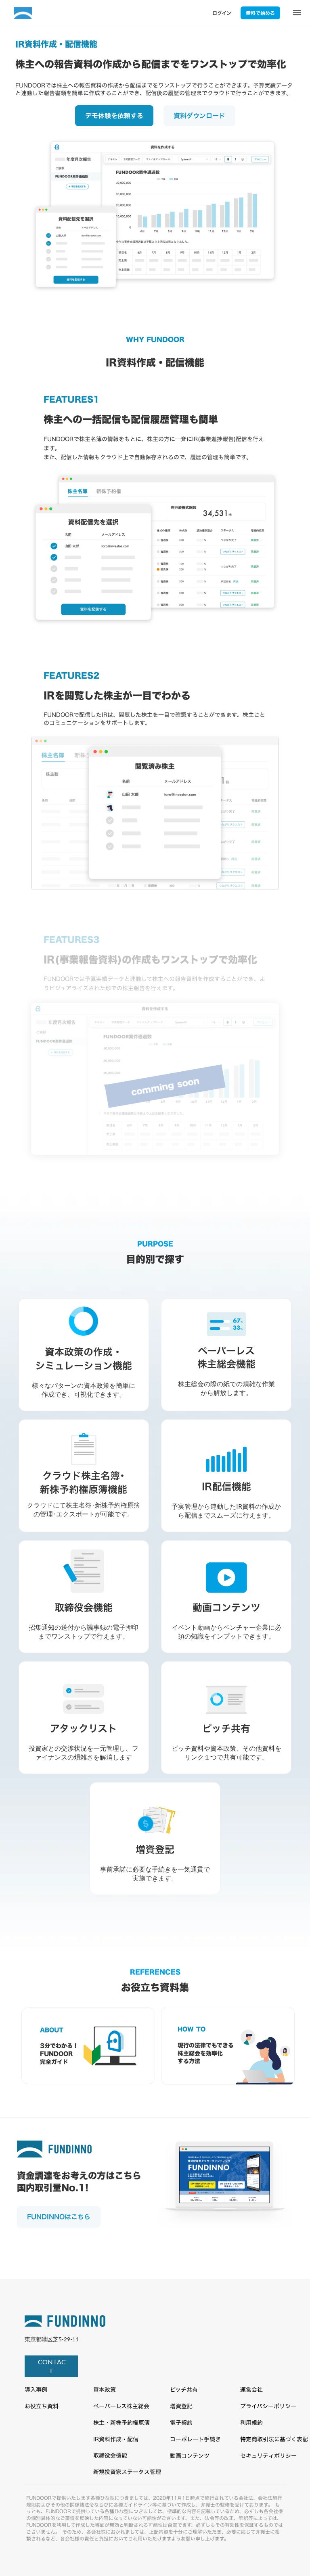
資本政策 (105, 2390)
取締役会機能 (110, 2455)
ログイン (222, 13)
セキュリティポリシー (268, 2456)
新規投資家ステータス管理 (127, 2472)
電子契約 (181, 2423)
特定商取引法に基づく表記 (274, 2439)
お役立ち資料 (42, 2406)
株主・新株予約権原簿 (121, 2423)
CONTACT (51, 2366)
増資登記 (181, 2406)
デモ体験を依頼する (114, 116)
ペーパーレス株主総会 (121, 2406)
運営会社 (251, 2390)
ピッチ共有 (184, 2390)
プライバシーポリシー (268, 2406)
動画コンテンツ (190, 2456)
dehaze (297, 13)
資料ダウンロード (199, 116)
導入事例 (36, 2390)
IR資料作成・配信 (116, 2439)
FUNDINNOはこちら (59, 2217)
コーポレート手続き (195, 2439)
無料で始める (260, 13)
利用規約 (251, 2423)
